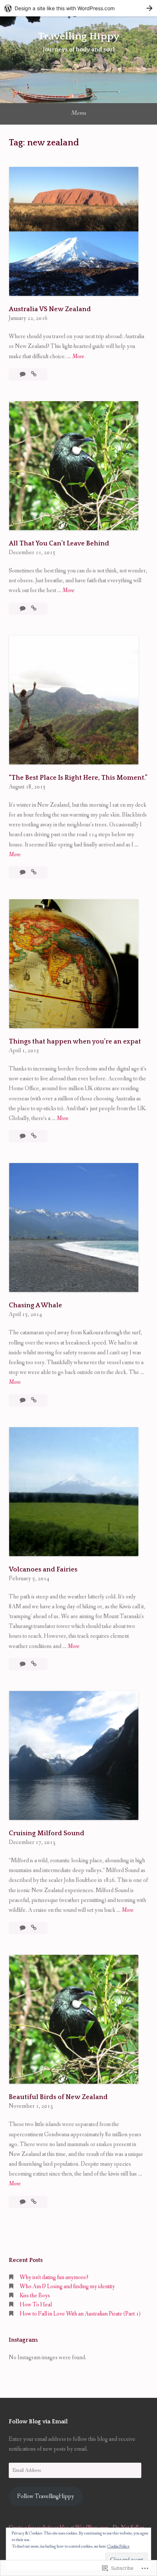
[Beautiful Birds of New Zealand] (34, 2202)
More (78, 357)
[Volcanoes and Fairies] (34, 1664)
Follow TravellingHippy (46, 2496)
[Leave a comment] (23, 374)
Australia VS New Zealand (50, 309)
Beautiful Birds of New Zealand (58, 2097)
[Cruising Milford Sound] (34, 1928)
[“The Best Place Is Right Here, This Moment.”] (34, 872)
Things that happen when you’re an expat (75, 1042)
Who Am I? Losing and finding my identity (67, 2287)
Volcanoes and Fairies (43, 1570)
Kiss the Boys (35, 2296)
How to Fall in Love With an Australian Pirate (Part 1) (80, 2314)
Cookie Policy (118, 2546)
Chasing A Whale (35, 1305)
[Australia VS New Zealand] (34, 374)
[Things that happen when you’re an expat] (34, 1136)
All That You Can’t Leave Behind (59, 544)
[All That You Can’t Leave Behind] (34, 609)
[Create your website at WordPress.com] (78, 8)
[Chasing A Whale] (34, 1400)
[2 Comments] (23, 872)
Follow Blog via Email (38, 2422)
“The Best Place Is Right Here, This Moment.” (78, 778)
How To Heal (36, 2305)
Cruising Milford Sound (47, 1833)
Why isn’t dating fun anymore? (54, 2277)
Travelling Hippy (79, 36)
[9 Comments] (23, 1136)
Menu (79, 113)
